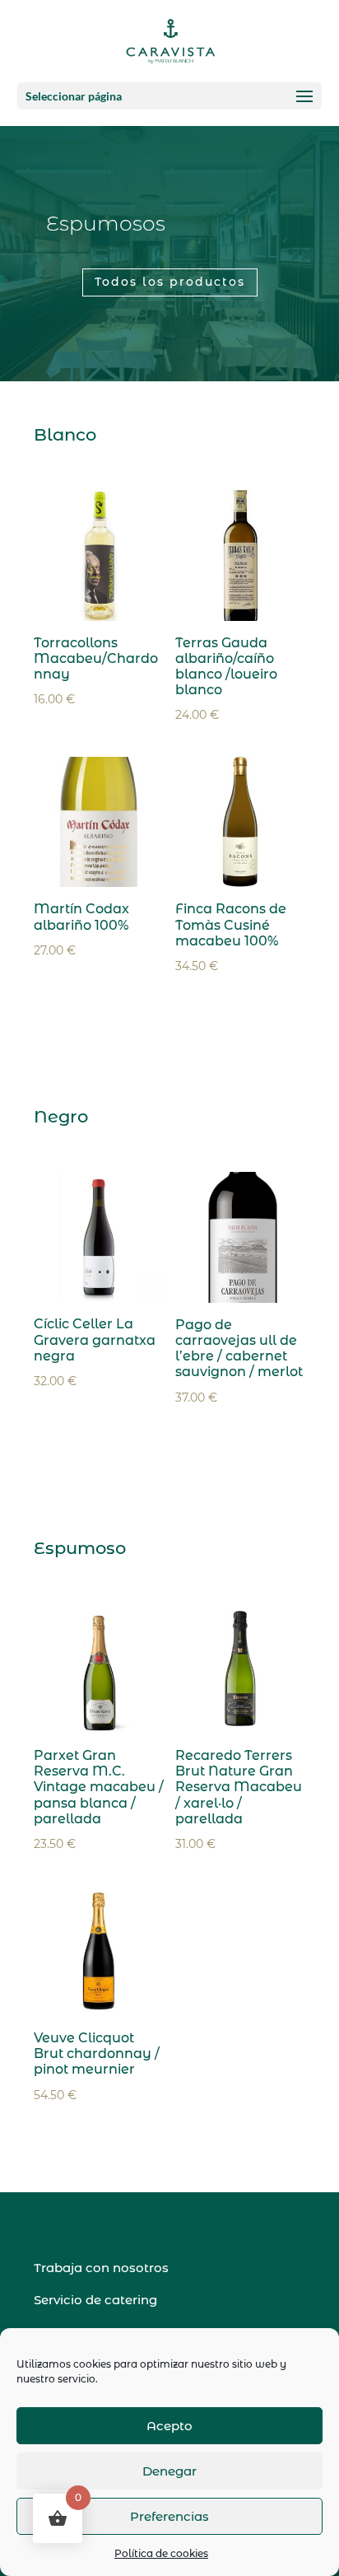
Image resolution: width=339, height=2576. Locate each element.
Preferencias (169, 2516)
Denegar (169, 2471)
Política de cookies (161, 2553)
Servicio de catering (95, 2300)
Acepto (169, 2426)
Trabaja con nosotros (101, 2268)
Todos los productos (170, 282)
